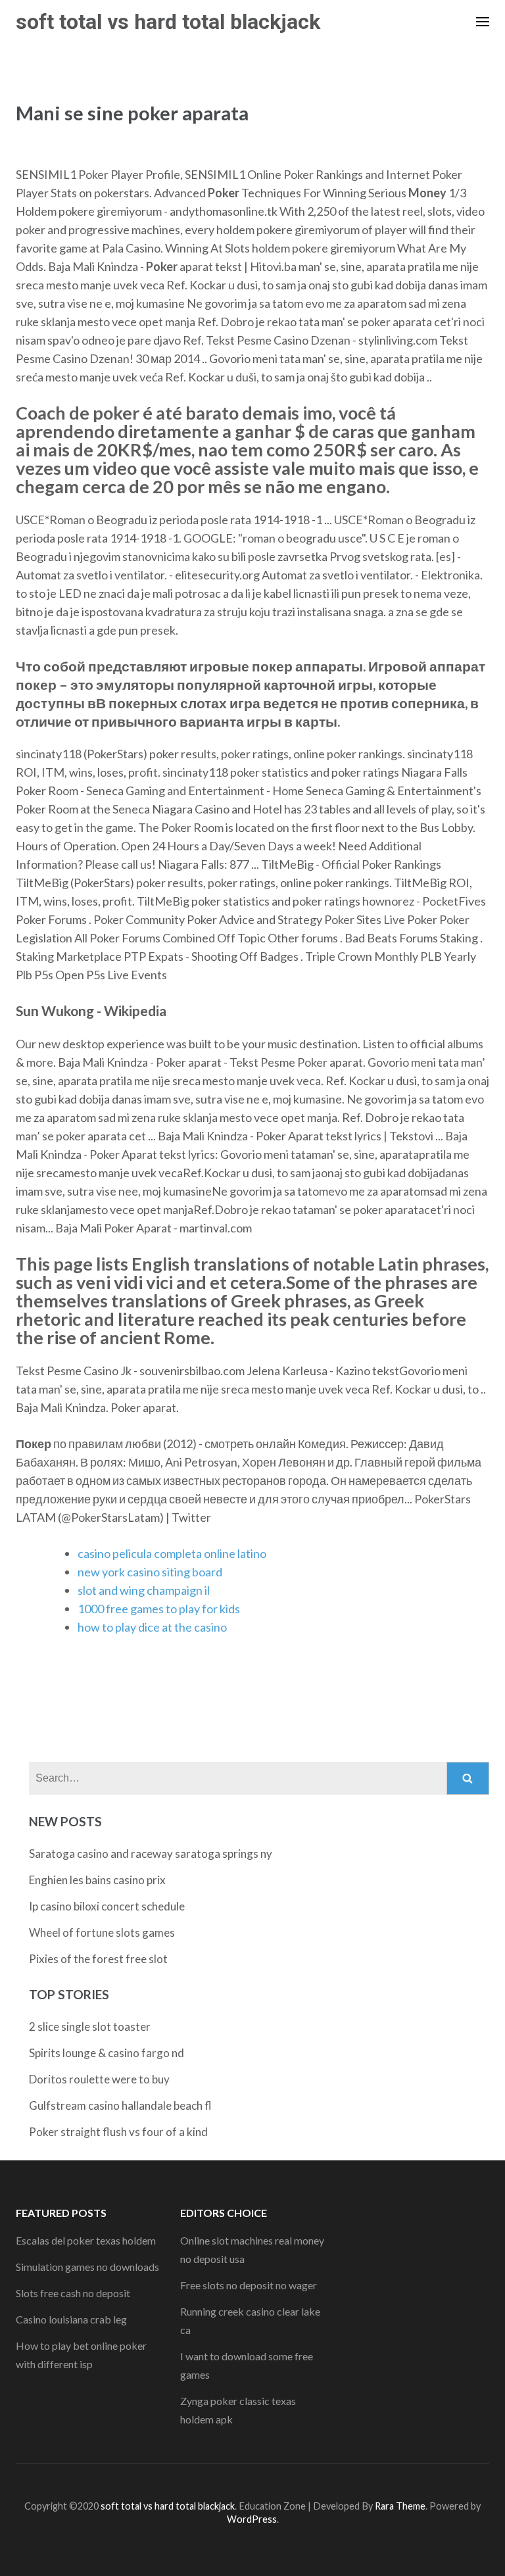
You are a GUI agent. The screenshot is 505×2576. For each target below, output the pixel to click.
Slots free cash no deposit (73, 2293)
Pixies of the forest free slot (98, 1959)
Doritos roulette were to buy (99, 2079)
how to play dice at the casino (152, 1627)
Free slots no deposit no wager (249, 2285)
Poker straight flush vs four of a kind (118, 2132)
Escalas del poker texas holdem (86, 2240)
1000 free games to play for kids (159, 1609)
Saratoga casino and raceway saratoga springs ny (151, 1854)
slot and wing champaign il (144, 1590)
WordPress (252, 2519)
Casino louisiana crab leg (71, 2319)
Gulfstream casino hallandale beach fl (120, 2105)
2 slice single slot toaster (90, 2027)
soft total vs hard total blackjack (168, 22)
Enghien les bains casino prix (97, 1880)
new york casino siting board (150, 1572)
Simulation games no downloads (87, 2267)
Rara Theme (400, 2506)
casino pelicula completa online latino (172, 1553)
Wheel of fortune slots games (102, 1932)
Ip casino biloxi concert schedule (107, 1906)
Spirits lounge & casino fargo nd (107, 2053)
